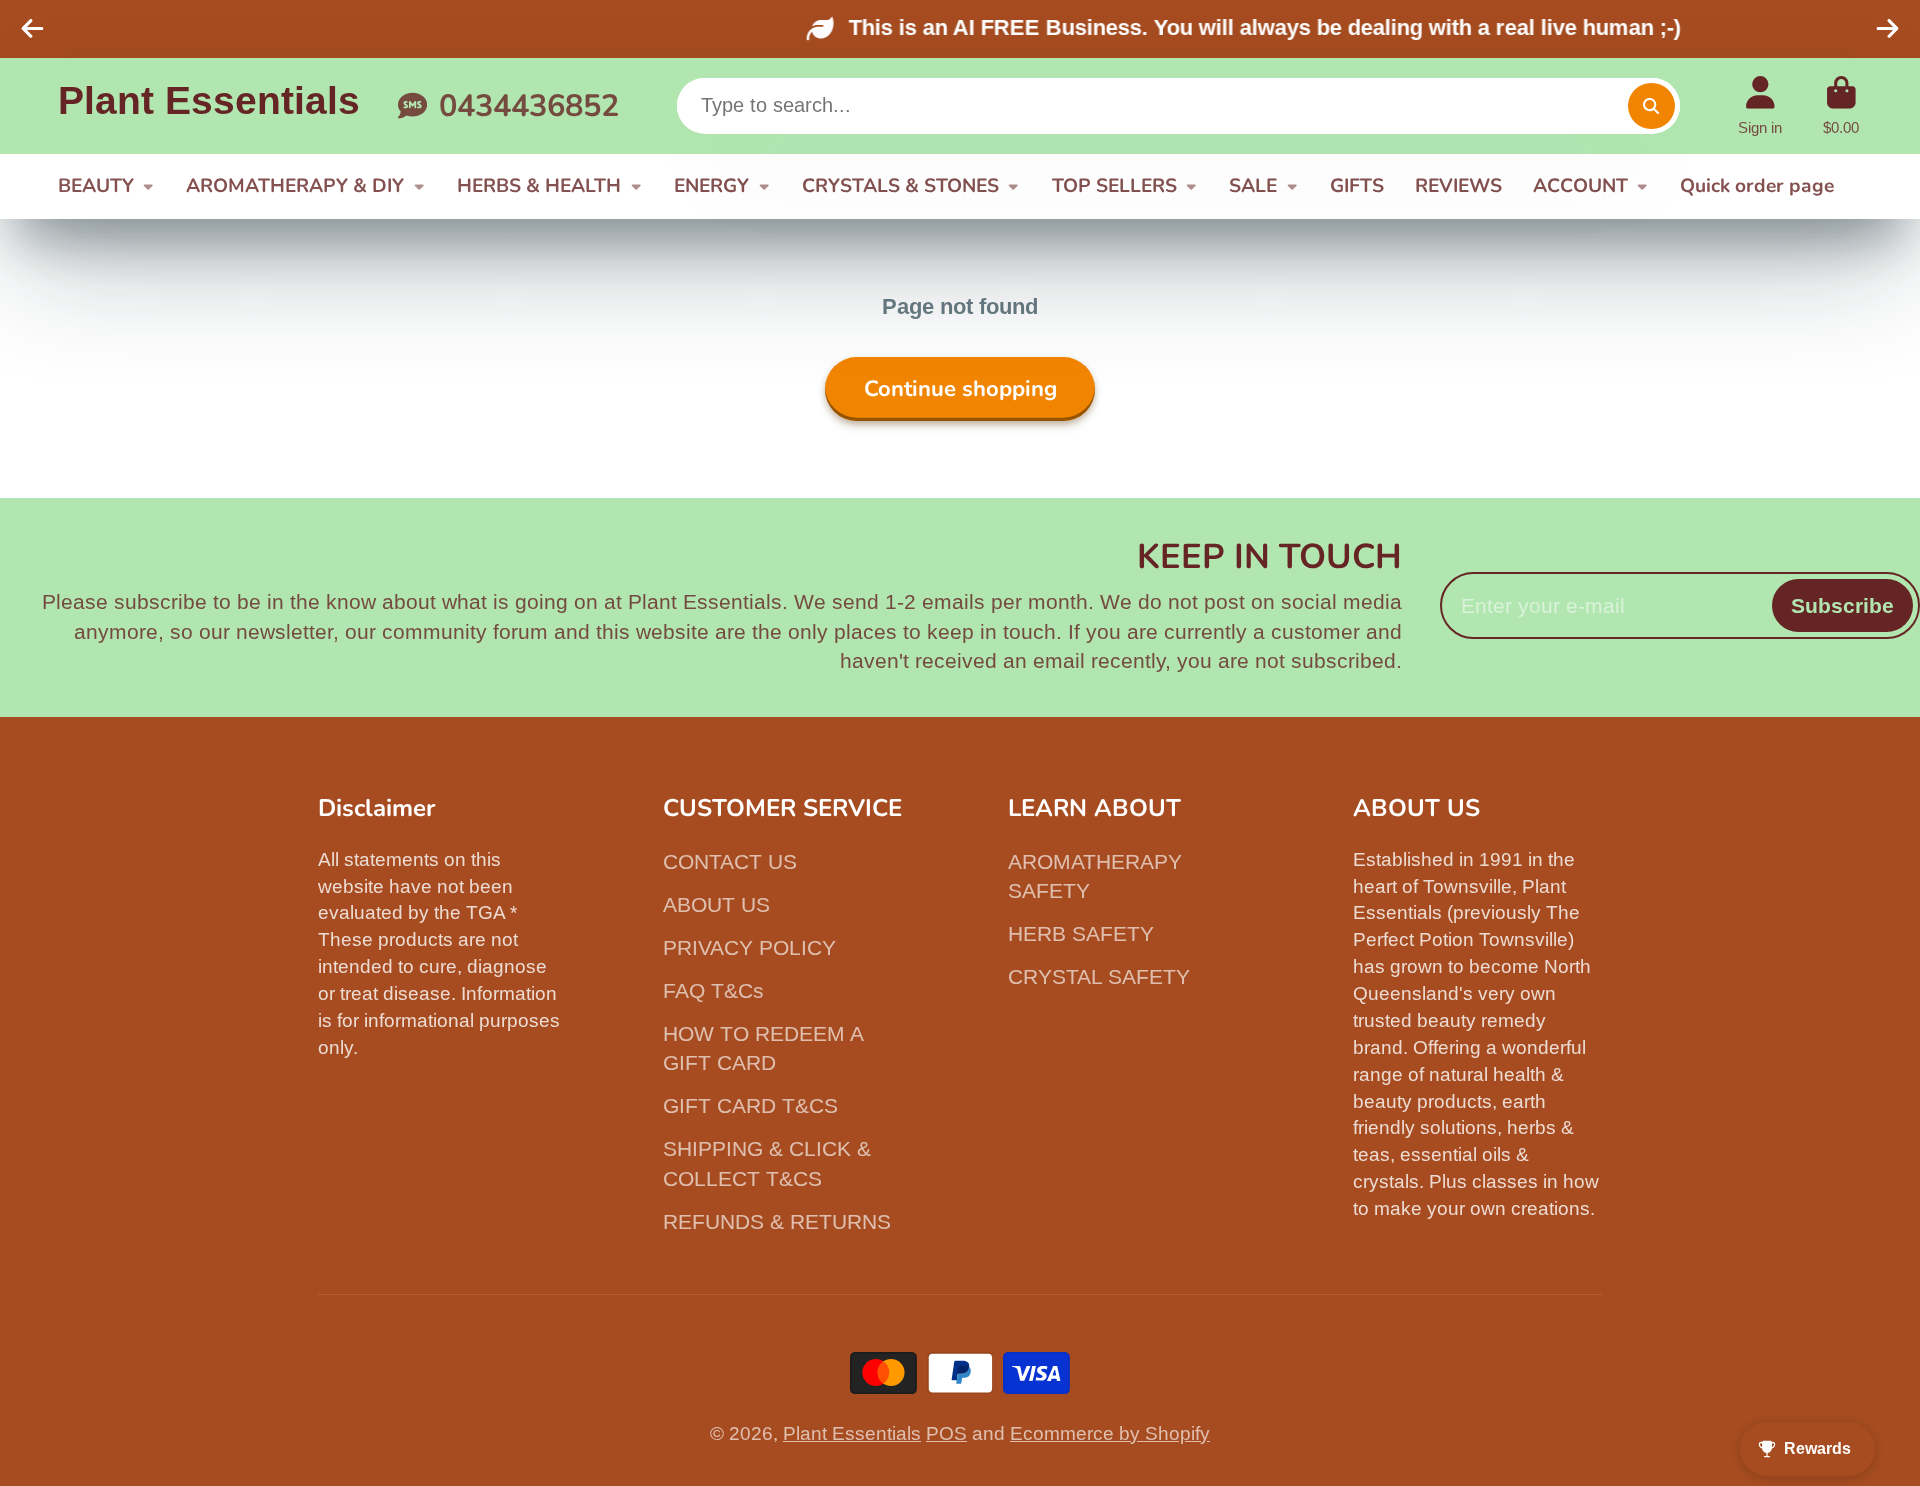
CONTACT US (730, 861)
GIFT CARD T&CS (750, 1105)
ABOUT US (716, 904)
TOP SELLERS (1114, 186)
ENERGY (711, 186)
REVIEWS (1458, 186)
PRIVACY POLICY (749, 947)
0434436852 (529, 105)
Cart (1841, 106)
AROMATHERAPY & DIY (295, 186)
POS (946, 1433)
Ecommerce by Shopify (1110, 1433)
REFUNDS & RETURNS (777, 1221)
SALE (1253, 186)
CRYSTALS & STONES (900, 186)
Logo (209, 106)
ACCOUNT (1580, 186)
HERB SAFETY (1081, 933)
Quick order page (1757, 186)
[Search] (1651, 106)
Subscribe (1842, 605)
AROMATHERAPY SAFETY (1095, 876)
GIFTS (1357, 186)
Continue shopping (960, 389)
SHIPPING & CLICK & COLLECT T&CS (767, 1163)
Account (1760, 106)
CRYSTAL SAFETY (1099, 976)
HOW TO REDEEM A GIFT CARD (763, 1048)
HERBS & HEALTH (539, 186)
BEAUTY (96, 186)
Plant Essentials (852, 1433)
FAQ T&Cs (713, 990)
